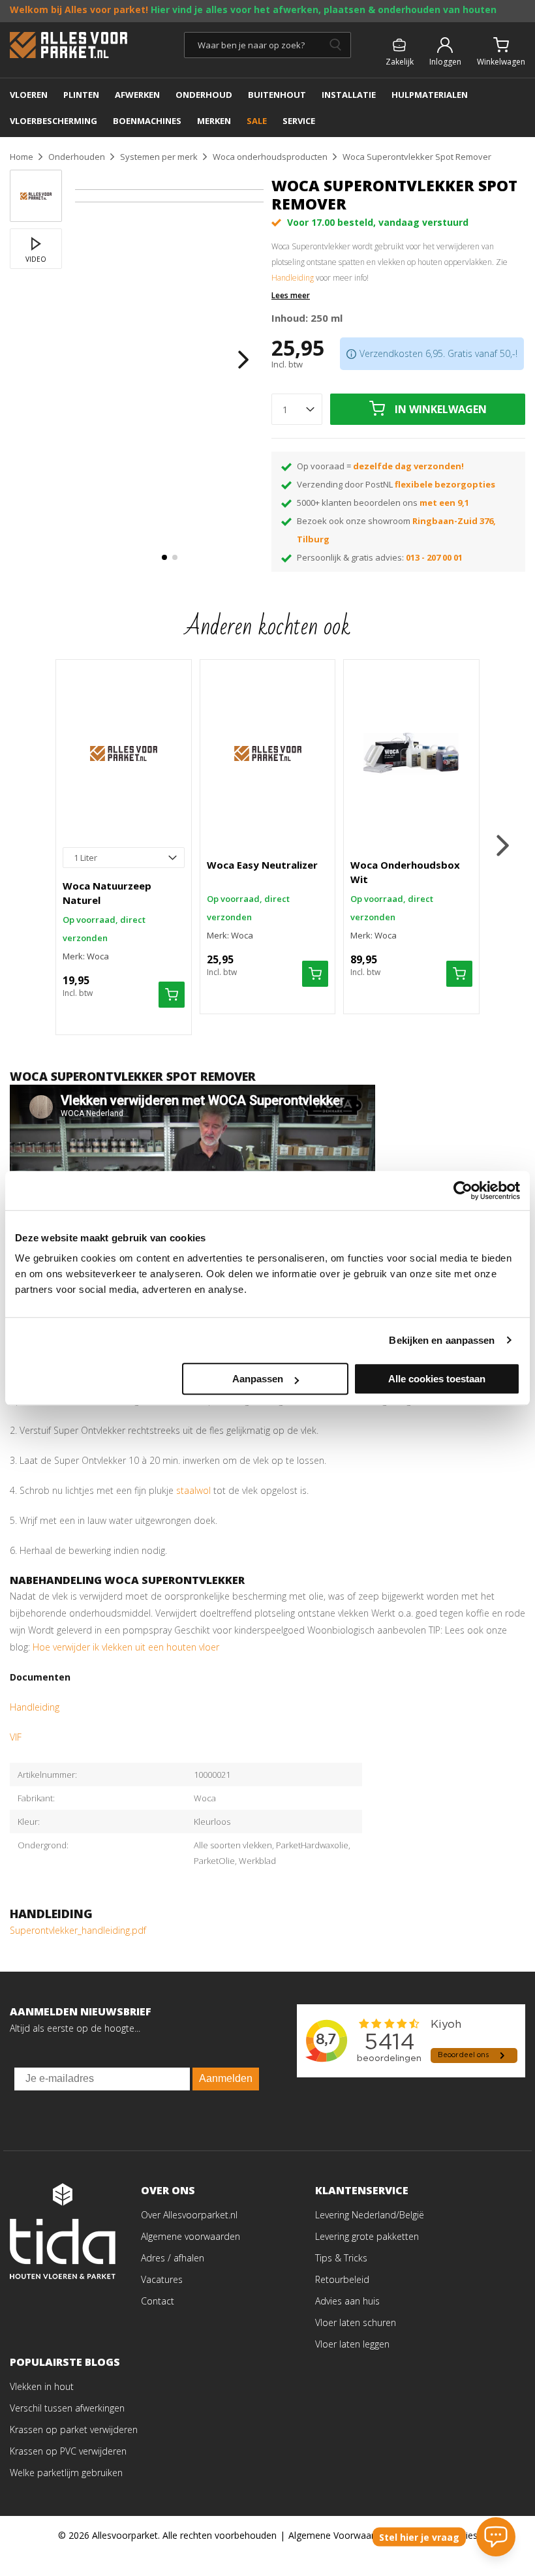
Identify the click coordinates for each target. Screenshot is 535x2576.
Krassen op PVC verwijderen (68, 2451)
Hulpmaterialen (430, 95)
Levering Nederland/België (370, 2215)
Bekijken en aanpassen (442, 1340)
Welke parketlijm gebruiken (66, 2473)
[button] (164, 557)
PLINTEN (81, 95)
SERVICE (299, 121)
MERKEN (214, 121)
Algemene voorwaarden (191, 2236)
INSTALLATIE (349, 95)
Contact (158, 2301)
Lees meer (291, 296)
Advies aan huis (347, 2301)
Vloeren (29, 95)
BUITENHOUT (277, 95)
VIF (16, 1737)
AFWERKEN (137, 95)
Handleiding (293, 278)
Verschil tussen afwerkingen (67, 2408)
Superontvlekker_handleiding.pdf (78, 1930)
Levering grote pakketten (367, 2236)
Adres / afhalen (173, 2258)
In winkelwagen (441, 409)
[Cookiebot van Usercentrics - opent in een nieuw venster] (463, 1190)
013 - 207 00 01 (434, 557)
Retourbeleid (342, 2279)
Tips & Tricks (341, 2258)
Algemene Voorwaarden (339, 2535)
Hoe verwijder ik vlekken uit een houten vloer (126, 1647)
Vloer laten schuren (356, 2322)
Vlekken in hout (42, 2386)
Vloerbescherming (53, 121)
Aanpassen (258, 1379)
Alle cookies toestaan (437, 1379)
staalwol (193, 1490)
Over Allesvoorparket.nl (189, 2215)
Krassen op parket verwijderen (74, 2429)
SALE (257, 121)
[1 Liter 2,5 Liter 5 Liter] (124, 858)
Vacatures (162, 2279)
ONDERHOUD (204, 95)
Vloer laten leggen (352, 2344)
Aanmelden (226, 2078)
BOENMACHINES (147, 121)
